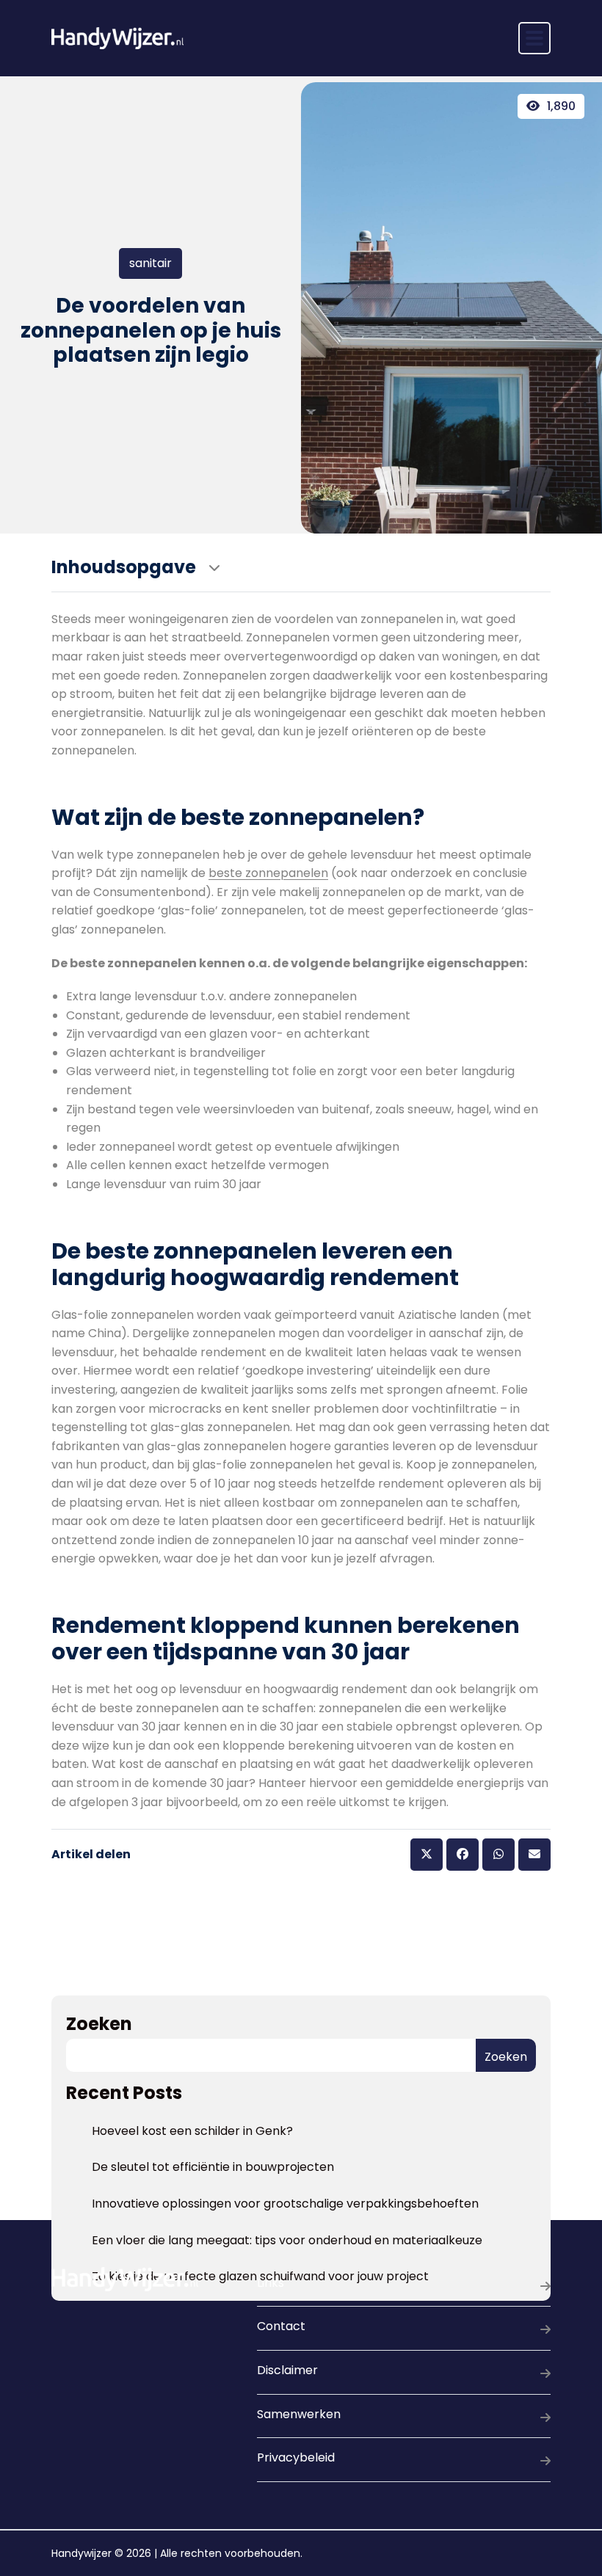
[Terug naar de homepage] (117, 38)
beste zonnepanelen (268, 873)
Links (271, 2283)
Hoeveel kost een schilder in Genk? (192, 2131)
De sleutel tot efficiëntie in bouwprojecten (213, 2167)
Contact (281, 2326)
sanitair (150, 263)
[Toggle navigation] (534, 38)
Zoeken (99, 2024)
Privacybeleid (296, 2457)
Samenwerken (299, 2414)
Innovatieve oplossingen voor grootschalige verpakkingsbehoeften (285, 2204)
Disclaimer (287, 2370)
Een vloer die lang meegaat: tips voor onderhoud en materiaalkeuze (287, 2240)
